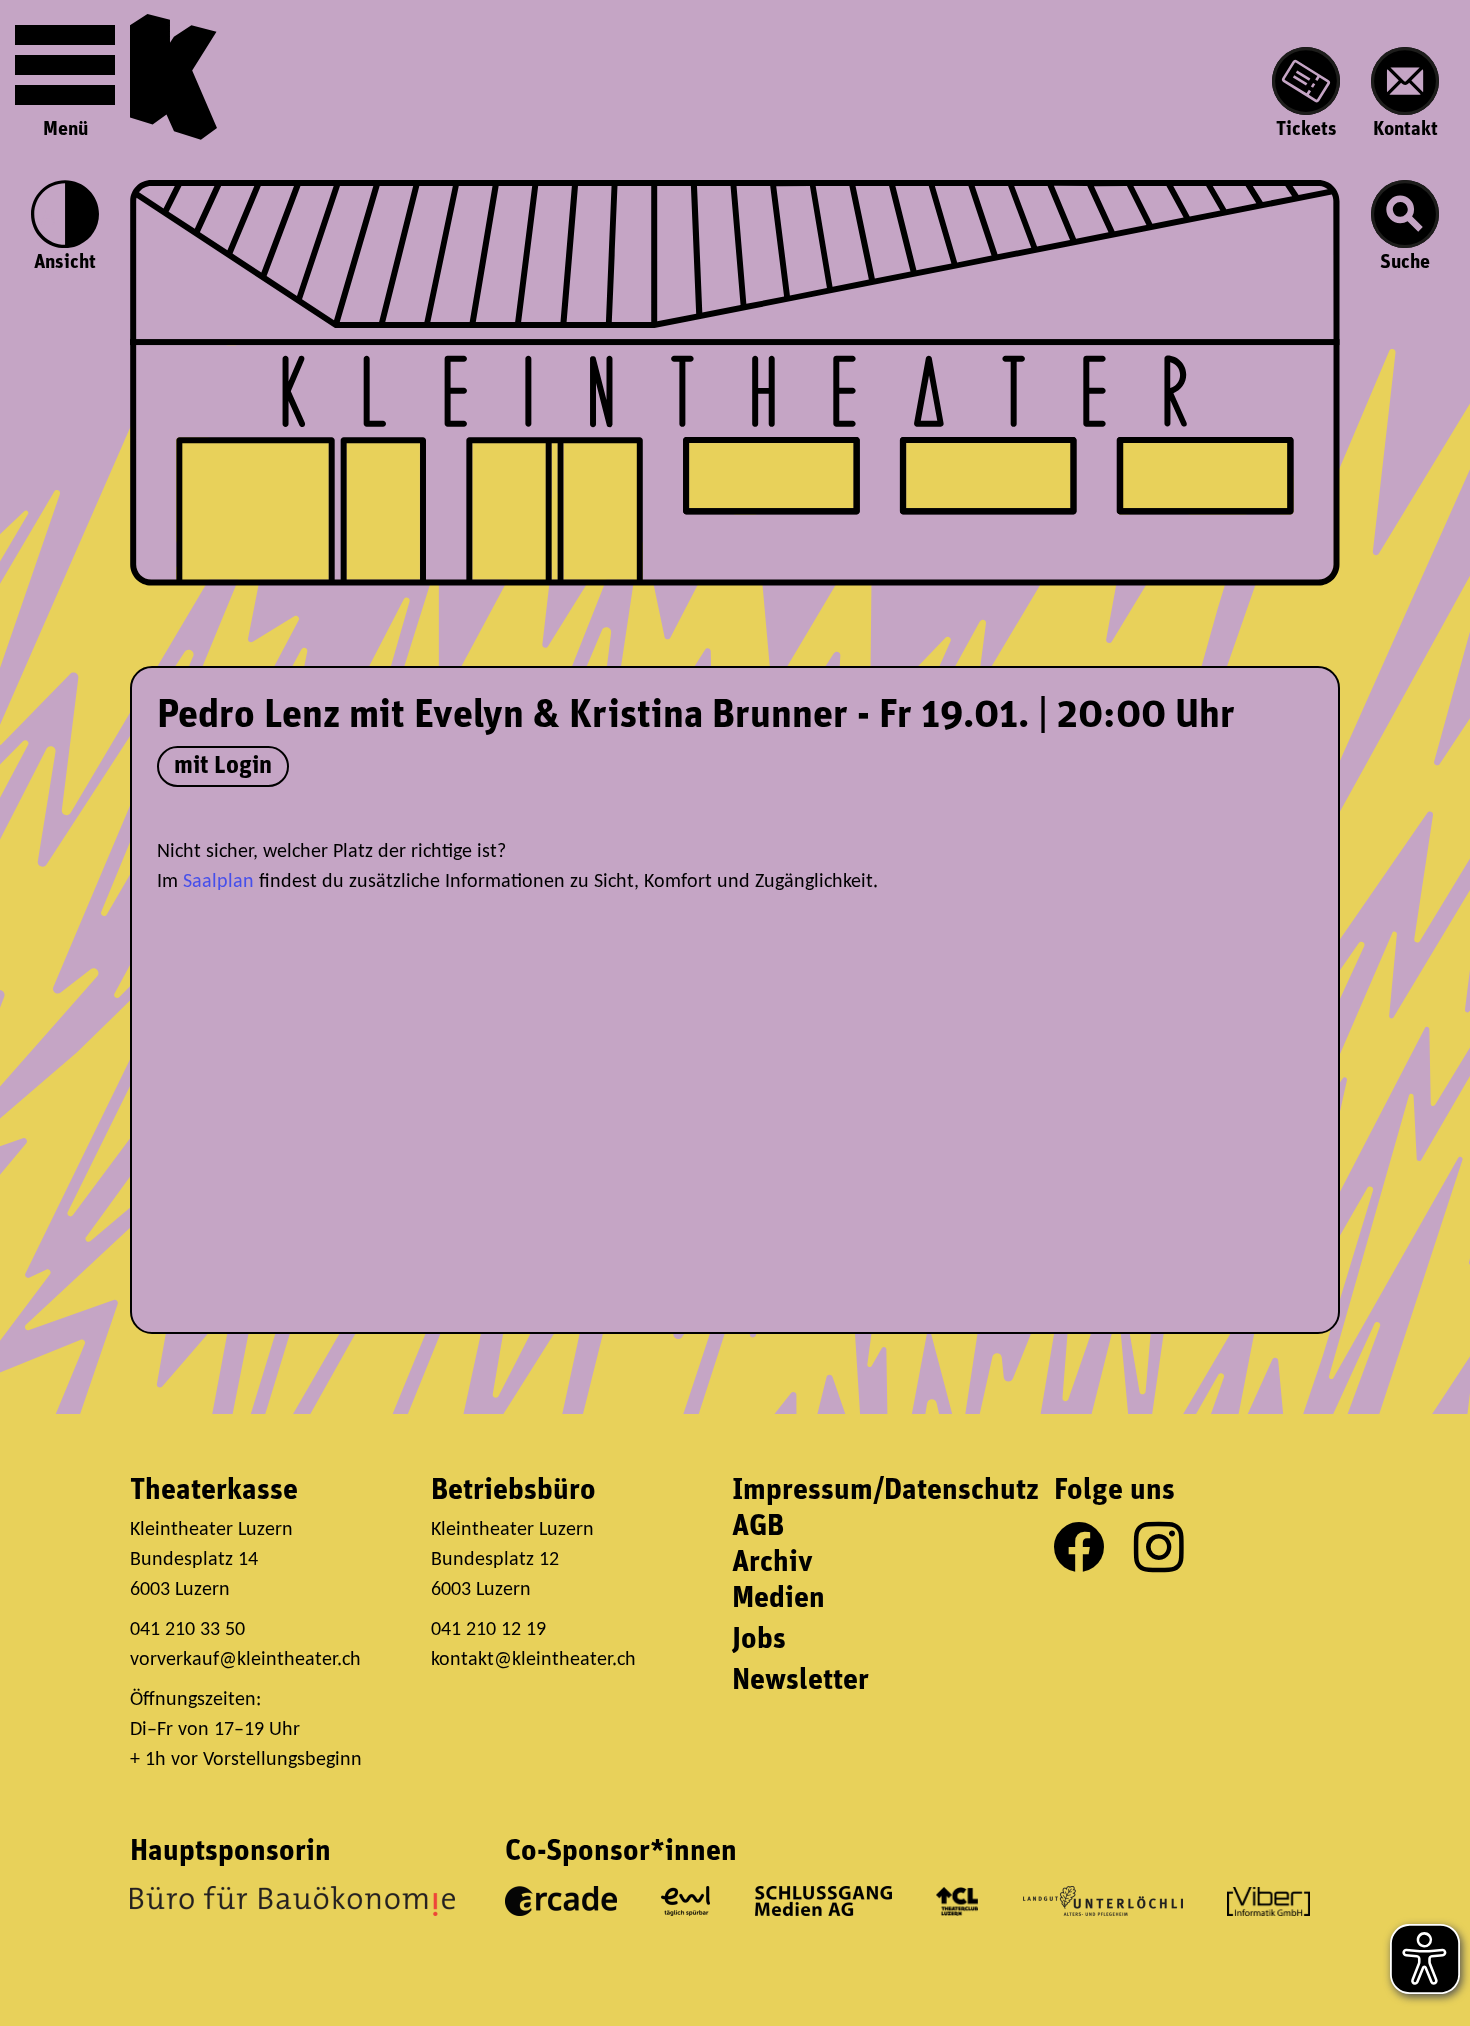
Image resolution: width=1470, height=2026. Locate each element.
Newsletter (800, 1681)
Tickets (1306, 130)
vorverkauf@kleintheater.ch (245, 1660)
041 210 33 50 (187, 1630)
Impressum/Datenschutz (885, 1491)
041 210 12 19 (491, 1630)
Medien (778, 1599)
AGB (758, 1527)
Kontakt (1405, 130)
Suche (1405, 263)
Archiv (772, 1563)
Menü (65, 130)
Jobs (759, 1640)
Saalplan (218, 882)
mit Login (223, 766)
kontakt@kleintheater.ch (533, 1660)
